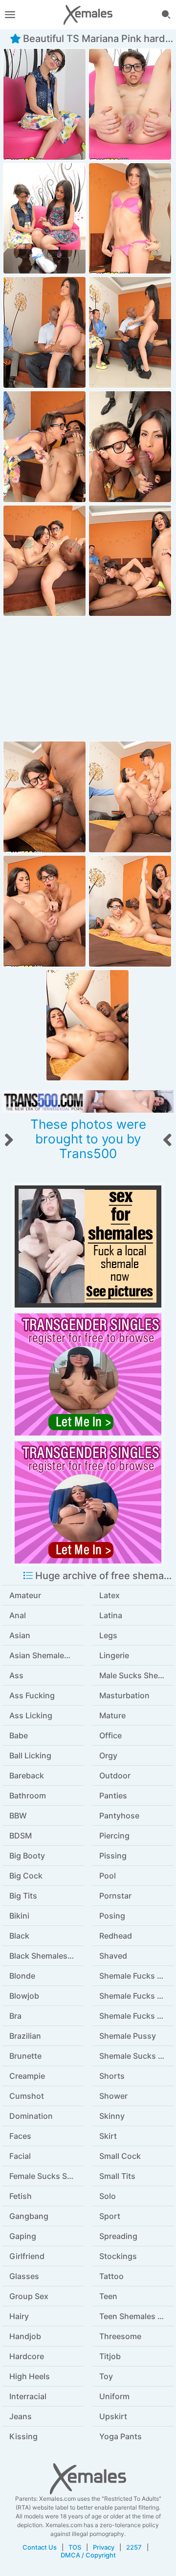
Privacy (104, 2547)
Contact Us (40, 2547)
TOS (75, 2547)
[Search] (166, 15)
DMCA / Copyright (88, 2555)
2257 (134, 2547)
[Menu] (10, 15)
